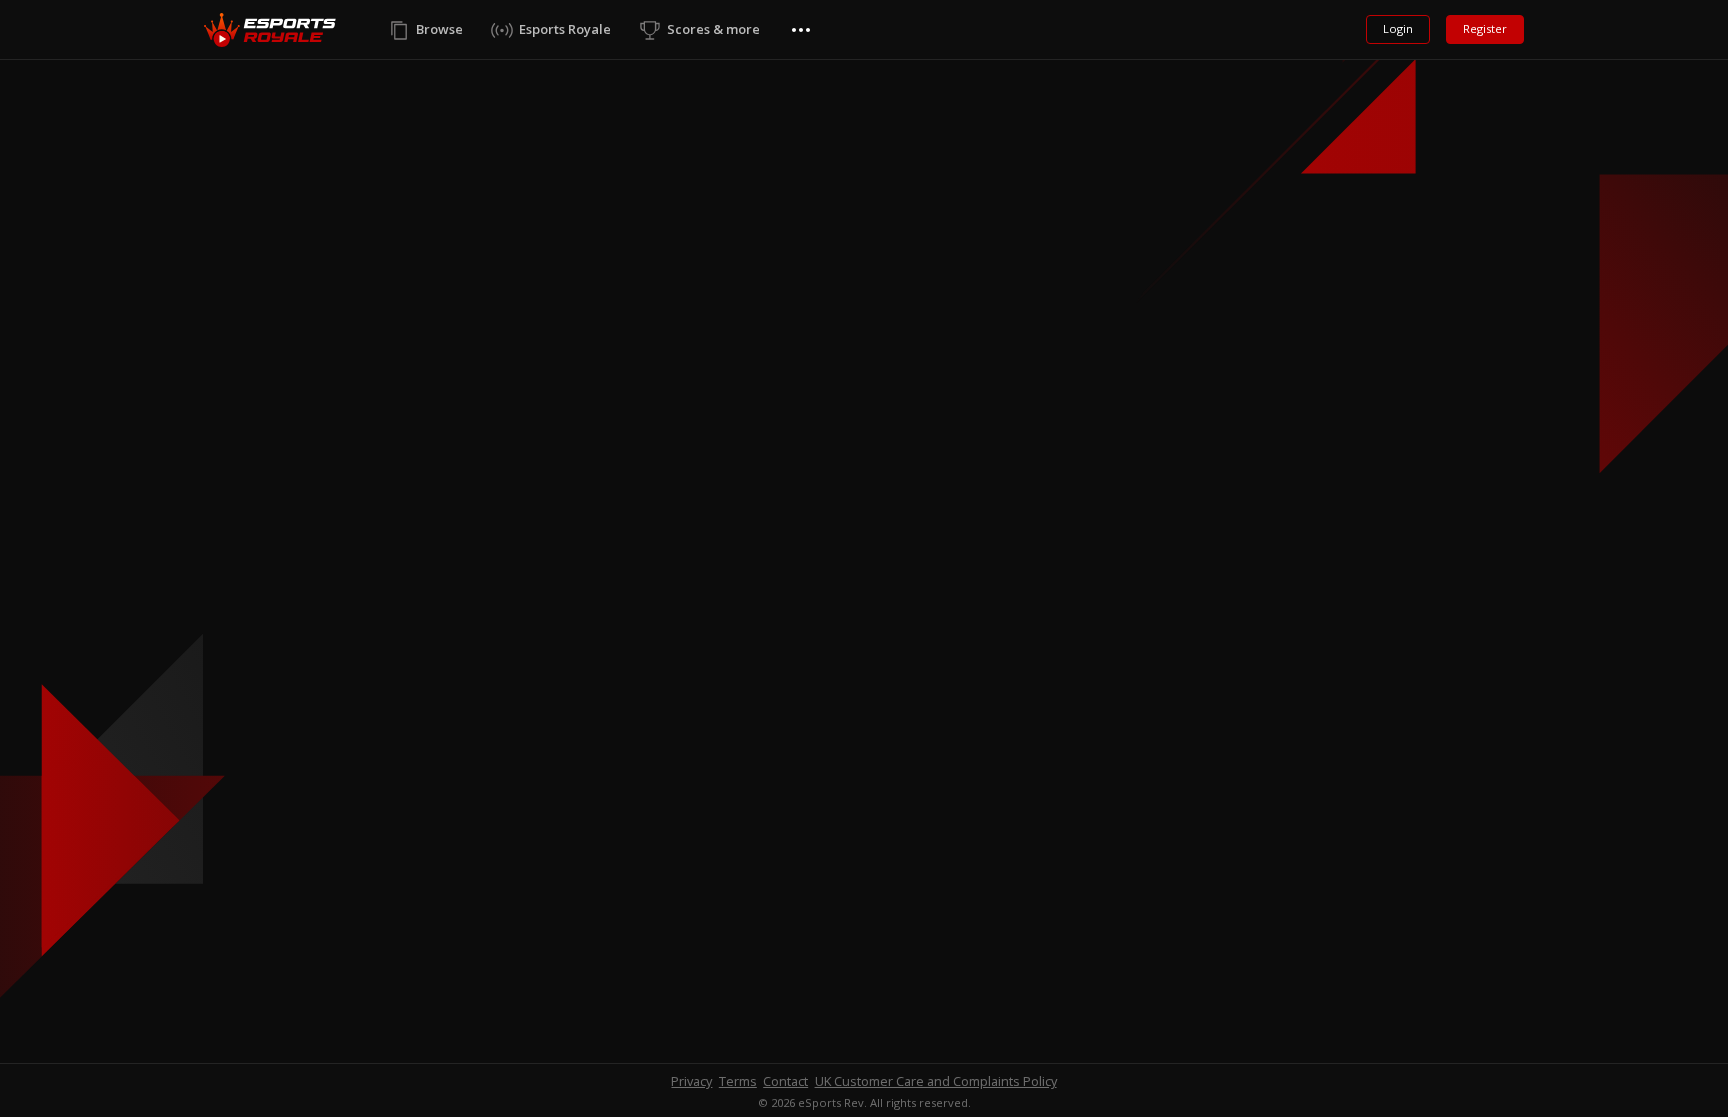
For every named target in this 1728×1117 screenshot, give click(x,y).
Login (1398, 28)
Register (1485, 28)
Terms (738, 1081)
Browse (439, 29)
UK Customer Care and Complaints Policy (936, 1081)
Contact (785, 1081)
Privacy (691, 1081)
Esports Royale (565, 29)
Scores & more (713, 29)
